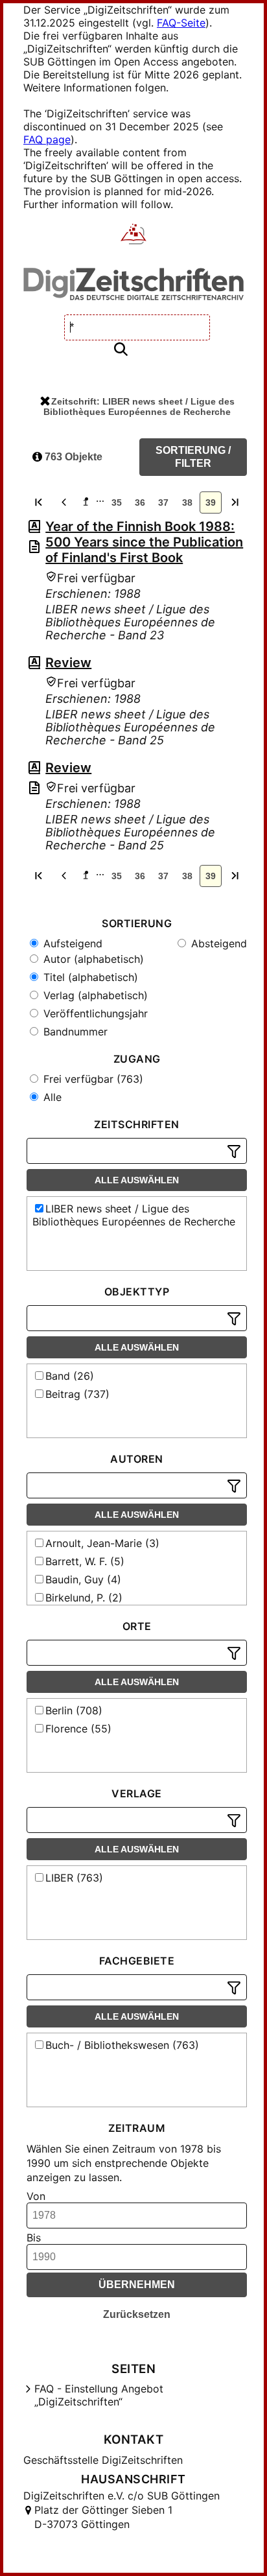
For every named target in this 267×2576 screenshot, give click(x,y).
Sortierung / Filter (193, 457)
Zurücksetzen (137, 2314)
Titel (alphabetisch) (89, 977)
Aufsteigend (71, 943)
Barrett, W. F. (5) (85, 1561)
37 (163, 502)
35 (117, 502)
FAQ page (47, 139)
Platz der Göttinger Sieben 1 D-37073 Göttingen (103, 2517)
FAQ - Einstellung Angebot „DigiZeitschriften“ (99, 2395)
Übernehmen (137, 2285)
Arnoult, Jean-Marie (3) (102, 1543)
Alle (51, 1097)
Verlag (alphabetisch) (94, 995)
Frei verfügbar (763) (92, 1079)
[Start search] (121, 350)
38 (187, 502)
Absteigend (217, 943)
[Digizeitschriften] (134, 235)
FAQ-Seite (181, 23)
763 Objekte (72, 457)
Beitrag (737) (77, 1394)
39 (211, 502)
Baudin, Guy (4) (83, 1579)
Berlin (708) (74, 1710)
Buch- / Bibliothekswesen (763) (122, 2045)
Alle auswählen (137, 1180)
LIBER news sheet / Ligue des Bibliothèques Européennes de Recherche (134, 1215)
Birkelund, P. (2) (84, 1598)
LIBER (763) (74, 1878)
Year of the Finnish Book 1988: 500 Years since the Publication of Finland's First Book (144, 542)
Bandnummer (74, 1032)
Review (68, 663)
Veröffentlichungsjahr (94, 1013)
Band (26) (70, 1376)
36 (140, 502)
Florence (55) (78, 1729)
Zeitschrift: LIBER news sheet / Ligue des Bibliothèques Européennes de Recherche (139, 407)
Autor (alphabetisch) (92, 959)
